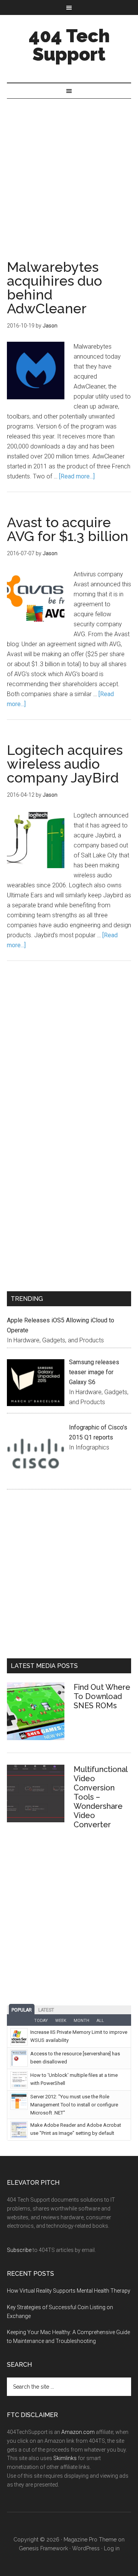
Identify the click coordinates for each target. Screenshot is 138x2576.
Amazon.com (78, 2432)
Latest (46, 2010)
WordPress (86, 2548)
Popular (22, 2010)
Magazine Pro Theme (90, 2540)
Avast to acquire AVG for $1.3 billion (68, 529)
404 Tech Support (69, 45)
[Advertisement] (69, 172)
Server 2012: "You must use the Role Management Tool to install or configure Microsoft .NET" (74, 2105)
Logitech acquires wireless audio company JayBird (65, 764)
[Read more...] (77, 476)
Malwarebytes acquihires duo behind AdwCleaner (54, 288)
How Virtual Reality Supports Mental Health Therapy (69, 2291)
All (100, 2021)
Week (61, 2021)
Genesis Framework (43, 2548)
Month (81, 2021)
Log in (112, 2548)
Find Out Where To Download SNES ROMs (102, 1696)
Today (41, 2021)
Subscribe (19, 2250)
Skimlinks (65, 2458)
